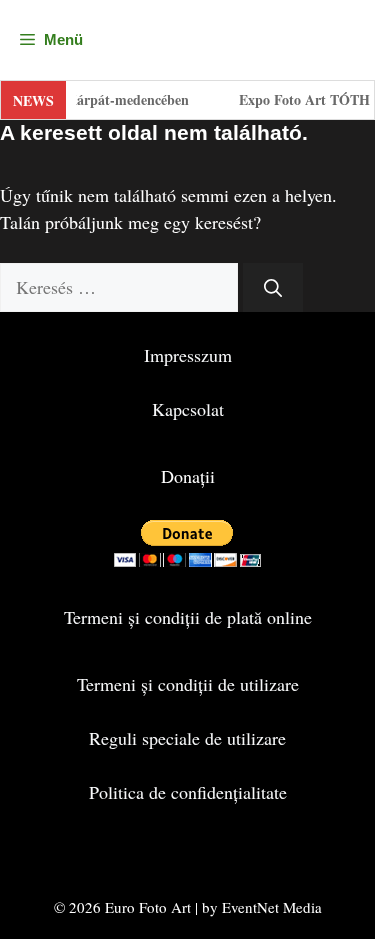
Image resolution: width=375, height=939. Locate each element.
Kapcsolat (188, 409)
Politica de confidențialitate (188, 792)
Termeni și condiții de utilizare (188, 684)
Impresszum (188, 355)
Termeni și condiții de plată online (188, 617)
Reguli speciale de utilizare (187, 738)
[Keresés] (273, 287)
